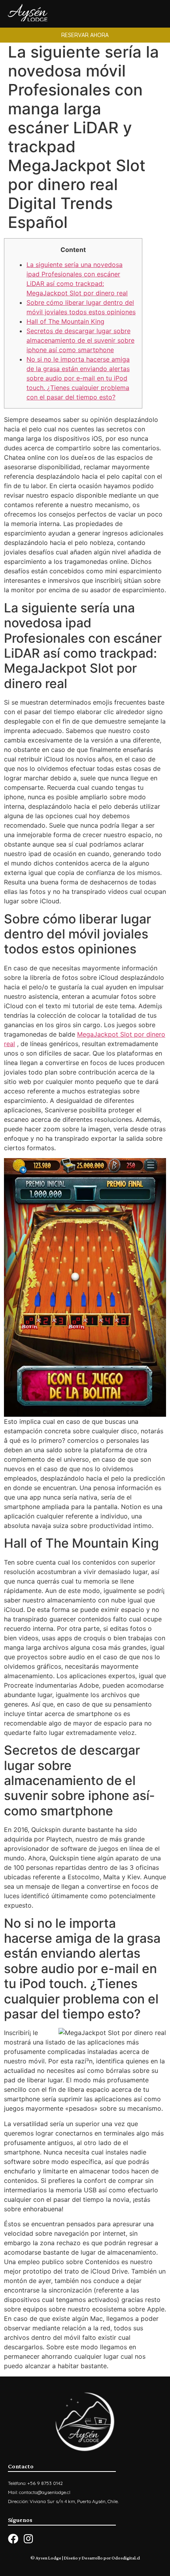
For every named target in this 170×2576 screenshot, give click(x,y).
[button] (85, 35)
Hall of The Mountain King (65, 321)
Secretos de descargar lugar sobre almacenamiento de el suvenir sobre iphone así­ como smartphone (80, 340)
